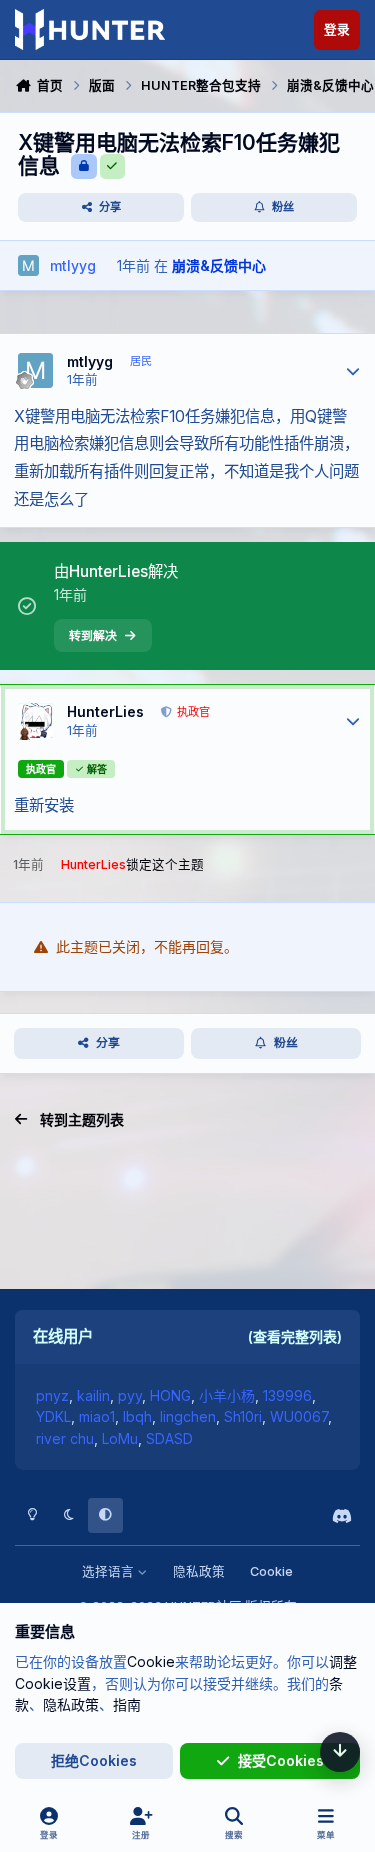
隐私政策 (199, 1571)
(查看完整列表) (295, 1336)
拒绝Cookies (94, 1760)
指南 (127, 1704)
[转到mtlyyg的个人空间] (28, 265)
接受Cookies (281, 1760)
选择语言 (109, 1571)
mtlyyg (90, 361)
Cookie (271, 1571)
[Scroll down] (340, 1752)
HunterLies (105, 711)
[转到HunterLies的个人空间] (35, 720)
